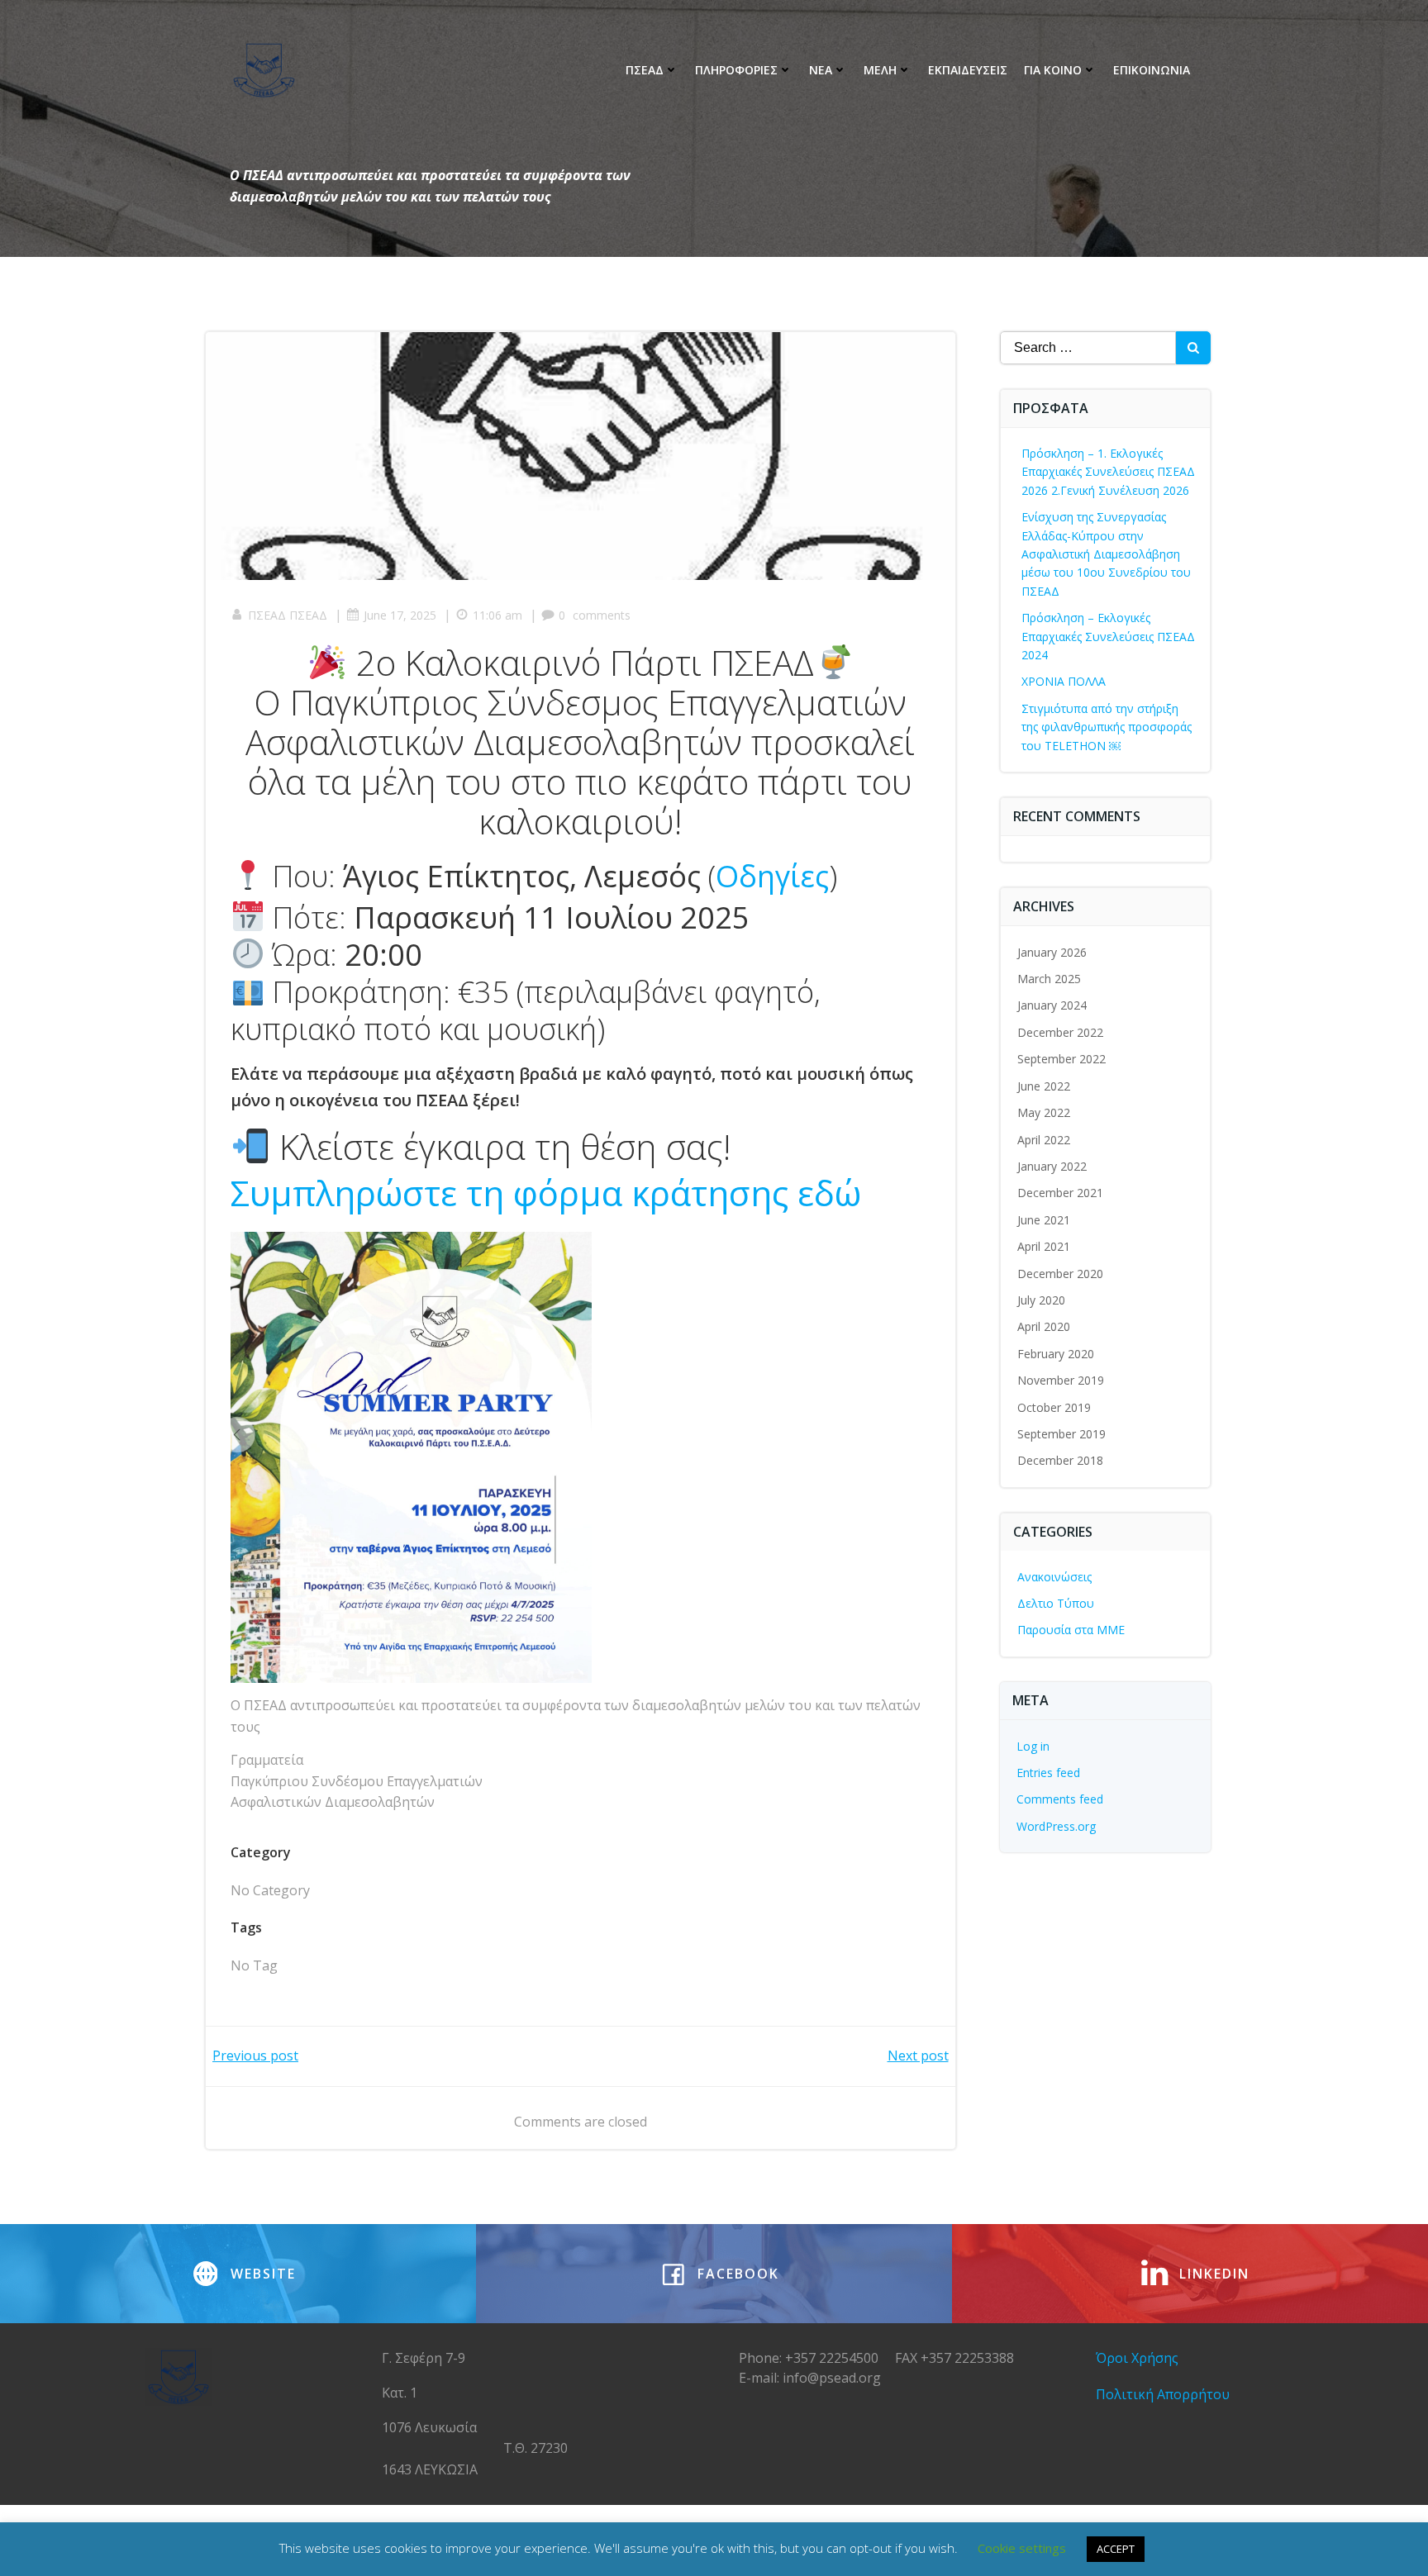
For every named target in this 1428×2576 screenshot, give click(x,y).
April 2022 (1044, 1140)
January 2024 (1052, 1005)
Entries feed (1048, 1773)
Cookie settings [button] (1022, 2548)
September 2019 (1061, 1434)
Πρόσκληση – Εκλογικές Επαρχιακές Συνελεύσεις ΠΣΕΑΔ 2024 (1108, 636)
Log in (1033, 1746)
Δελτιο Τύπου (1056, 1603)
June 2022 (1044, 1086)
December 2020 (1060, 1274)
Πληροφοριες (736, 70)
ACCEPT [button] (1116, 2549)
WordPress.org (1056, 1826)
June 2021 (1044, 1220)
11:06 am (497, 615)
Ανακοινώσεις (1054, 1577)
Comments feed (1060, 1799)
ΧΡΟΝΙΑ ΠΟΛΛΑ (1064, 681)
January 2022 (1052, 1166)
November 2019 (1061, 1380)
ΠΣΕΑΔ (645, 70)
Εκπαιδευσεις (968, 70)
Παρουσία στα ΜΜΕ (1071, 1630)
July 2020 (1041, 1300)
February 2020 (1056, 1354)
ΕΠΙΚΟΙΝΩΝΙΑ (1152, 70)
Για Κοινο (1053, 70)
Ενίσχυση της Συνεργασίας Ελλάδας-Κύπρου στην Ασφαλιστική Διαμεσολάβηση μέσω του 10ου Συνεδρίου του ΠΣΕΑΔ (1106, 554)
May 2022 (1044, 1112)
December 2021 (1060, 1193)
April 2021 (1044, 1246)
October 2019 (1054, 1407)
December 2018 (1060, 1460)
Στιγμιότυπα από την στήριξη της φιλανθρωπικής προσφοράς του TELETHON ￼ (1107, 727)
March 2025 (1049, 979)
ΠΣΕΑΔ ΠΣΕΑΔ (288, 615)
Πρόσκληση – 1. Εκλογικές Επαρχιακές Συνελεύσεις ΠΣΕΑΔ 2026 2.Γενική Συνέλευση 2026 (1108, 472)
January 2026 (1052, 952)
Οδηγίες (772, 876)
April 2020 (1044, 1326)
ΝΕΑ (821, 70)
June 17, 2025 (400, 615)
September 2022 (1061, 1059)
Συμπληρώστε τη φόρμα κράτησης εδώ (546, 1193)
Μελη (880, 70)
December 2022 (1060, 1032)
